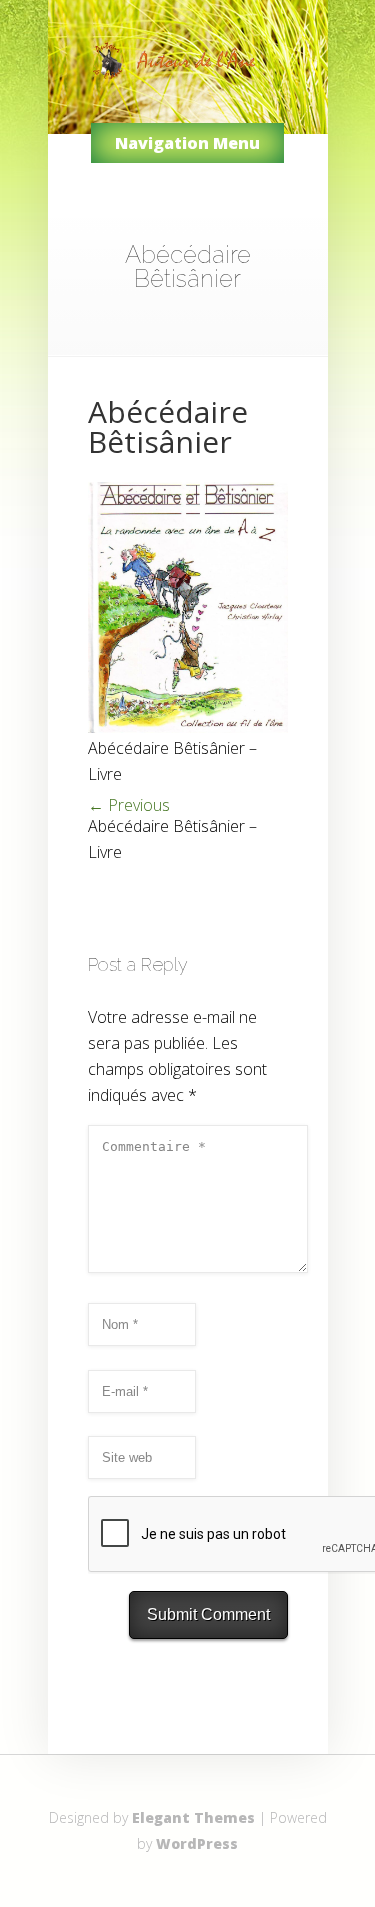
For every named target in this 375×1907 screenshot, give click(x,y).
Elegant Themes (193, 1817)
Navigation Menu (187, 143)
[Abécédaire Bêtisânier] (188, 727)
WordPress (197, 1843)
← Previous (129, 805)
